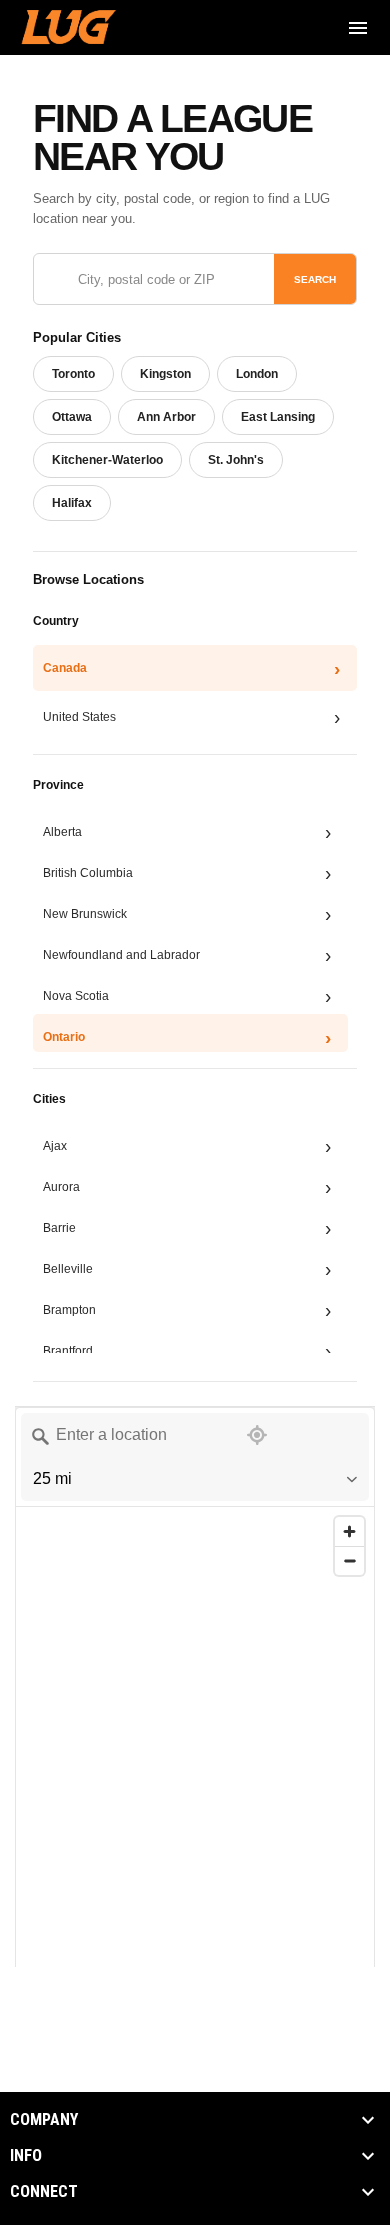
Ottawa (72, 417)
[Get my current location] (257, 1435)
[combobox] (121, 1435)
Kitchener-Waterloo (107, 460)
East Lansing (278, 417)
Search (315, 279)
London (257, 374)
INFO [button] (26, 2156)
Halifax (72, 503)
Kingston (165, 374)
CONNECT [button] (44, 2192)
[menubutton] (358, 28)
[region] (195, 1841)
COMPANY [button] (44, 2120)
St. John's (236, 460)
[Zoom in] (349, 1531)
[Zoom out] (349, 1560)
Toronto (73, 374)
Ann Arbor (166, 417)
